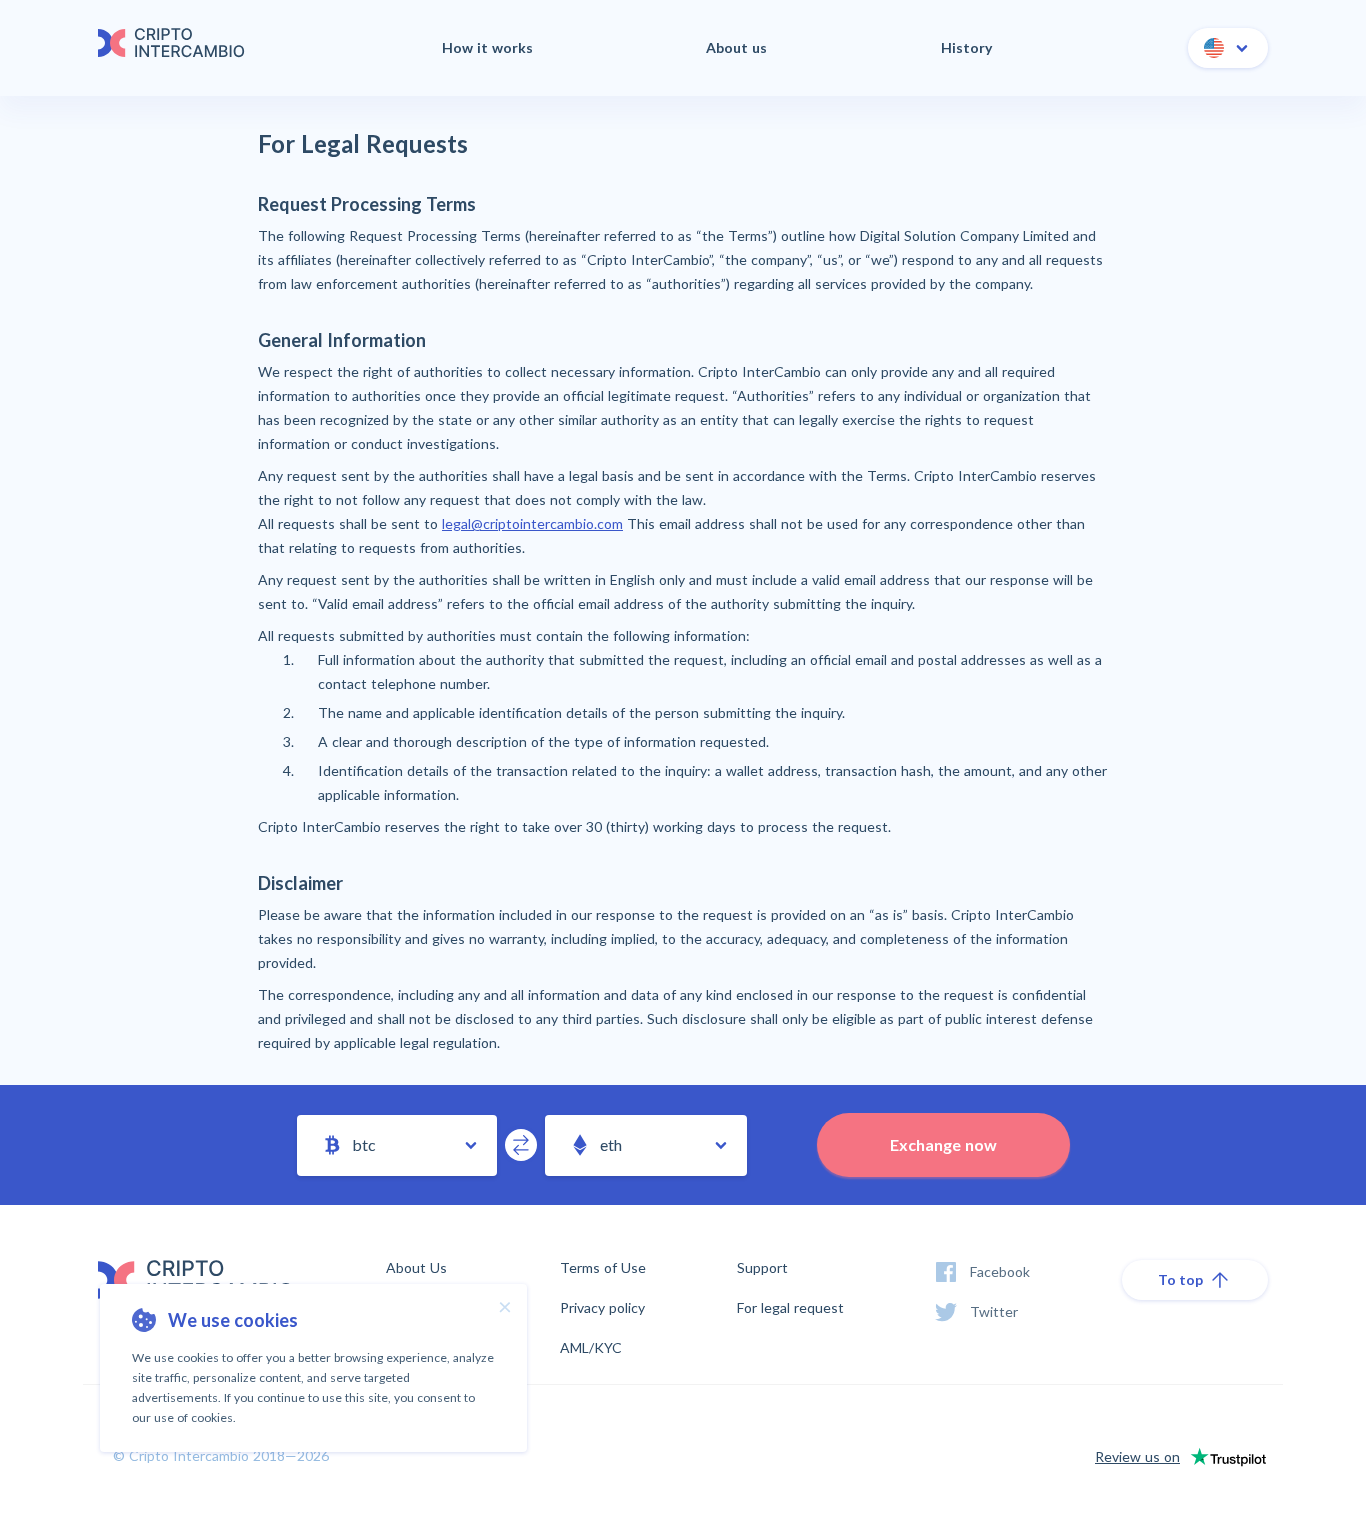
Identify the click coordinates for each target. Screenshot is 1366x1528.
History (966, 48)
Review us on (1137, 1456)
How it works (487, 48)
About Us (416, 1268)
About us (736, 48)
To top (1180, 1279)
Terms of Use (603, 1268)
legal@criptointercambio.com (532, 523)
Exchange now (943, 1144)
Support (762, 1267)
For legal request (790, 1308)
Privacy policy (602, 1308)
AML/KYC (591, 1348)
